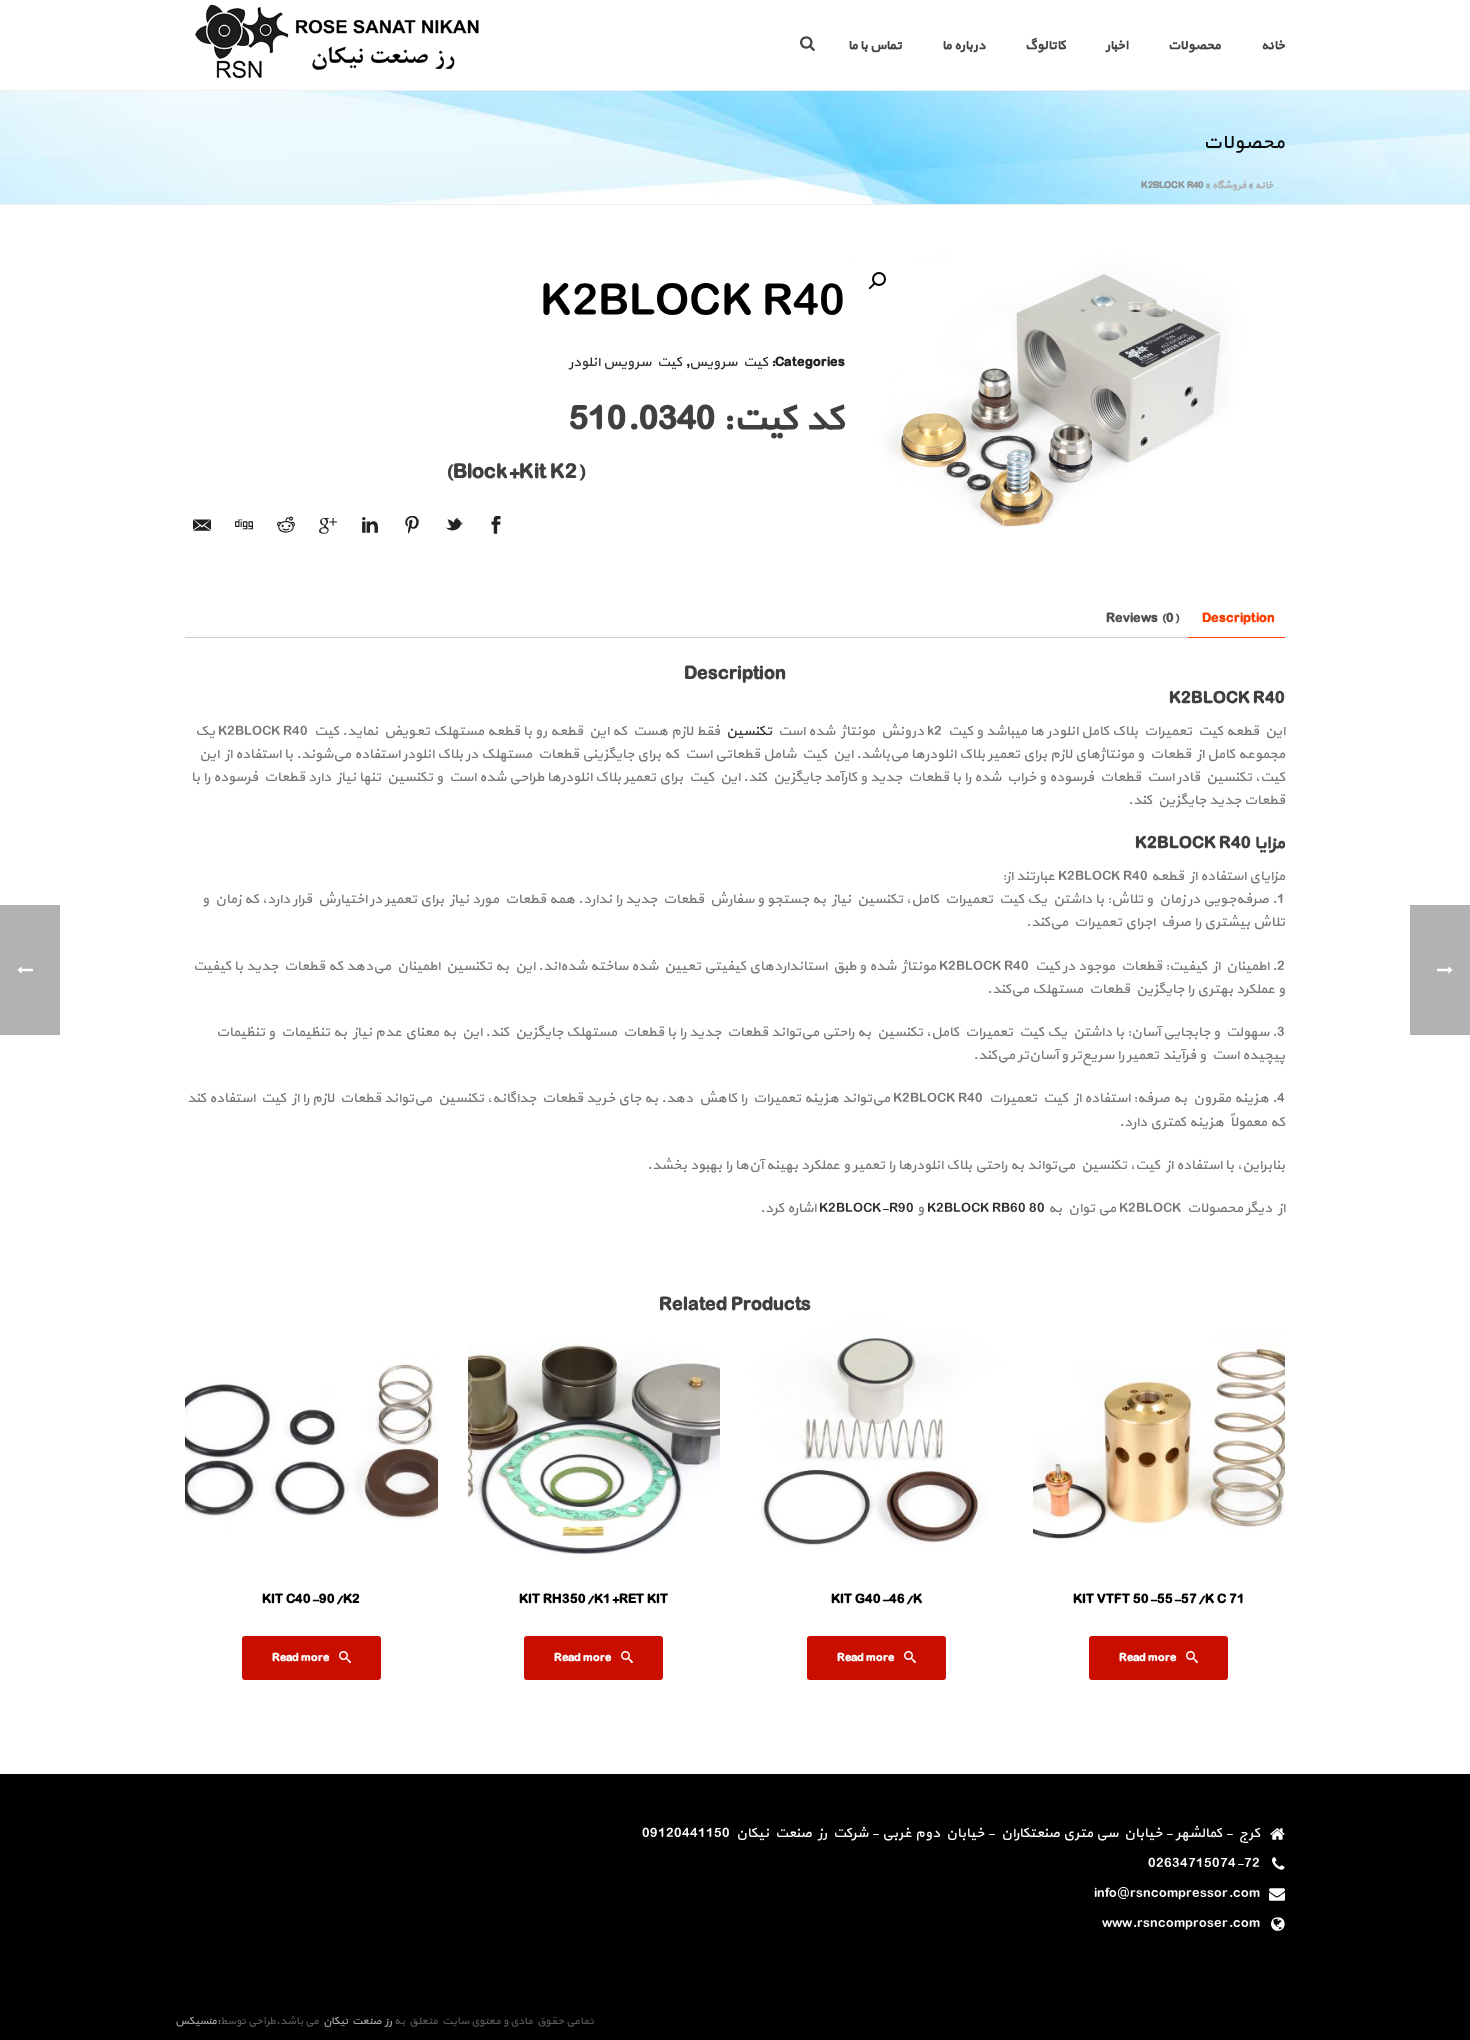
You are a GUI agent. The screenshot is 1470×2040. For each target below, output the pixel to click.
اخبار (1117, 46)
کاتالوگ (1045, 46)
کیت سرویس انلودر (625, 362)
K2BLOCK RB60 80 (986, 1208)
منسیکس (196, 2021)
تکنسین (747, 731)
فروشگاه (1229, 185)
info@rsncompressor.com (1177, 1894)
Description (1238, 618)
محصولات (1194, 46)
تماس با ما (875, 46)
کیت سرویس (728, 362)
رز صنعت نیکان (355, 2021)
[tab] (1238, 618)
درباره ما (963, 46)
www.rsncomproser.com (1181, 1924)
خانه (1273, 46)
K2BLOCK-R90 (866, 1208)
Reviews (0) (1142, 618)
